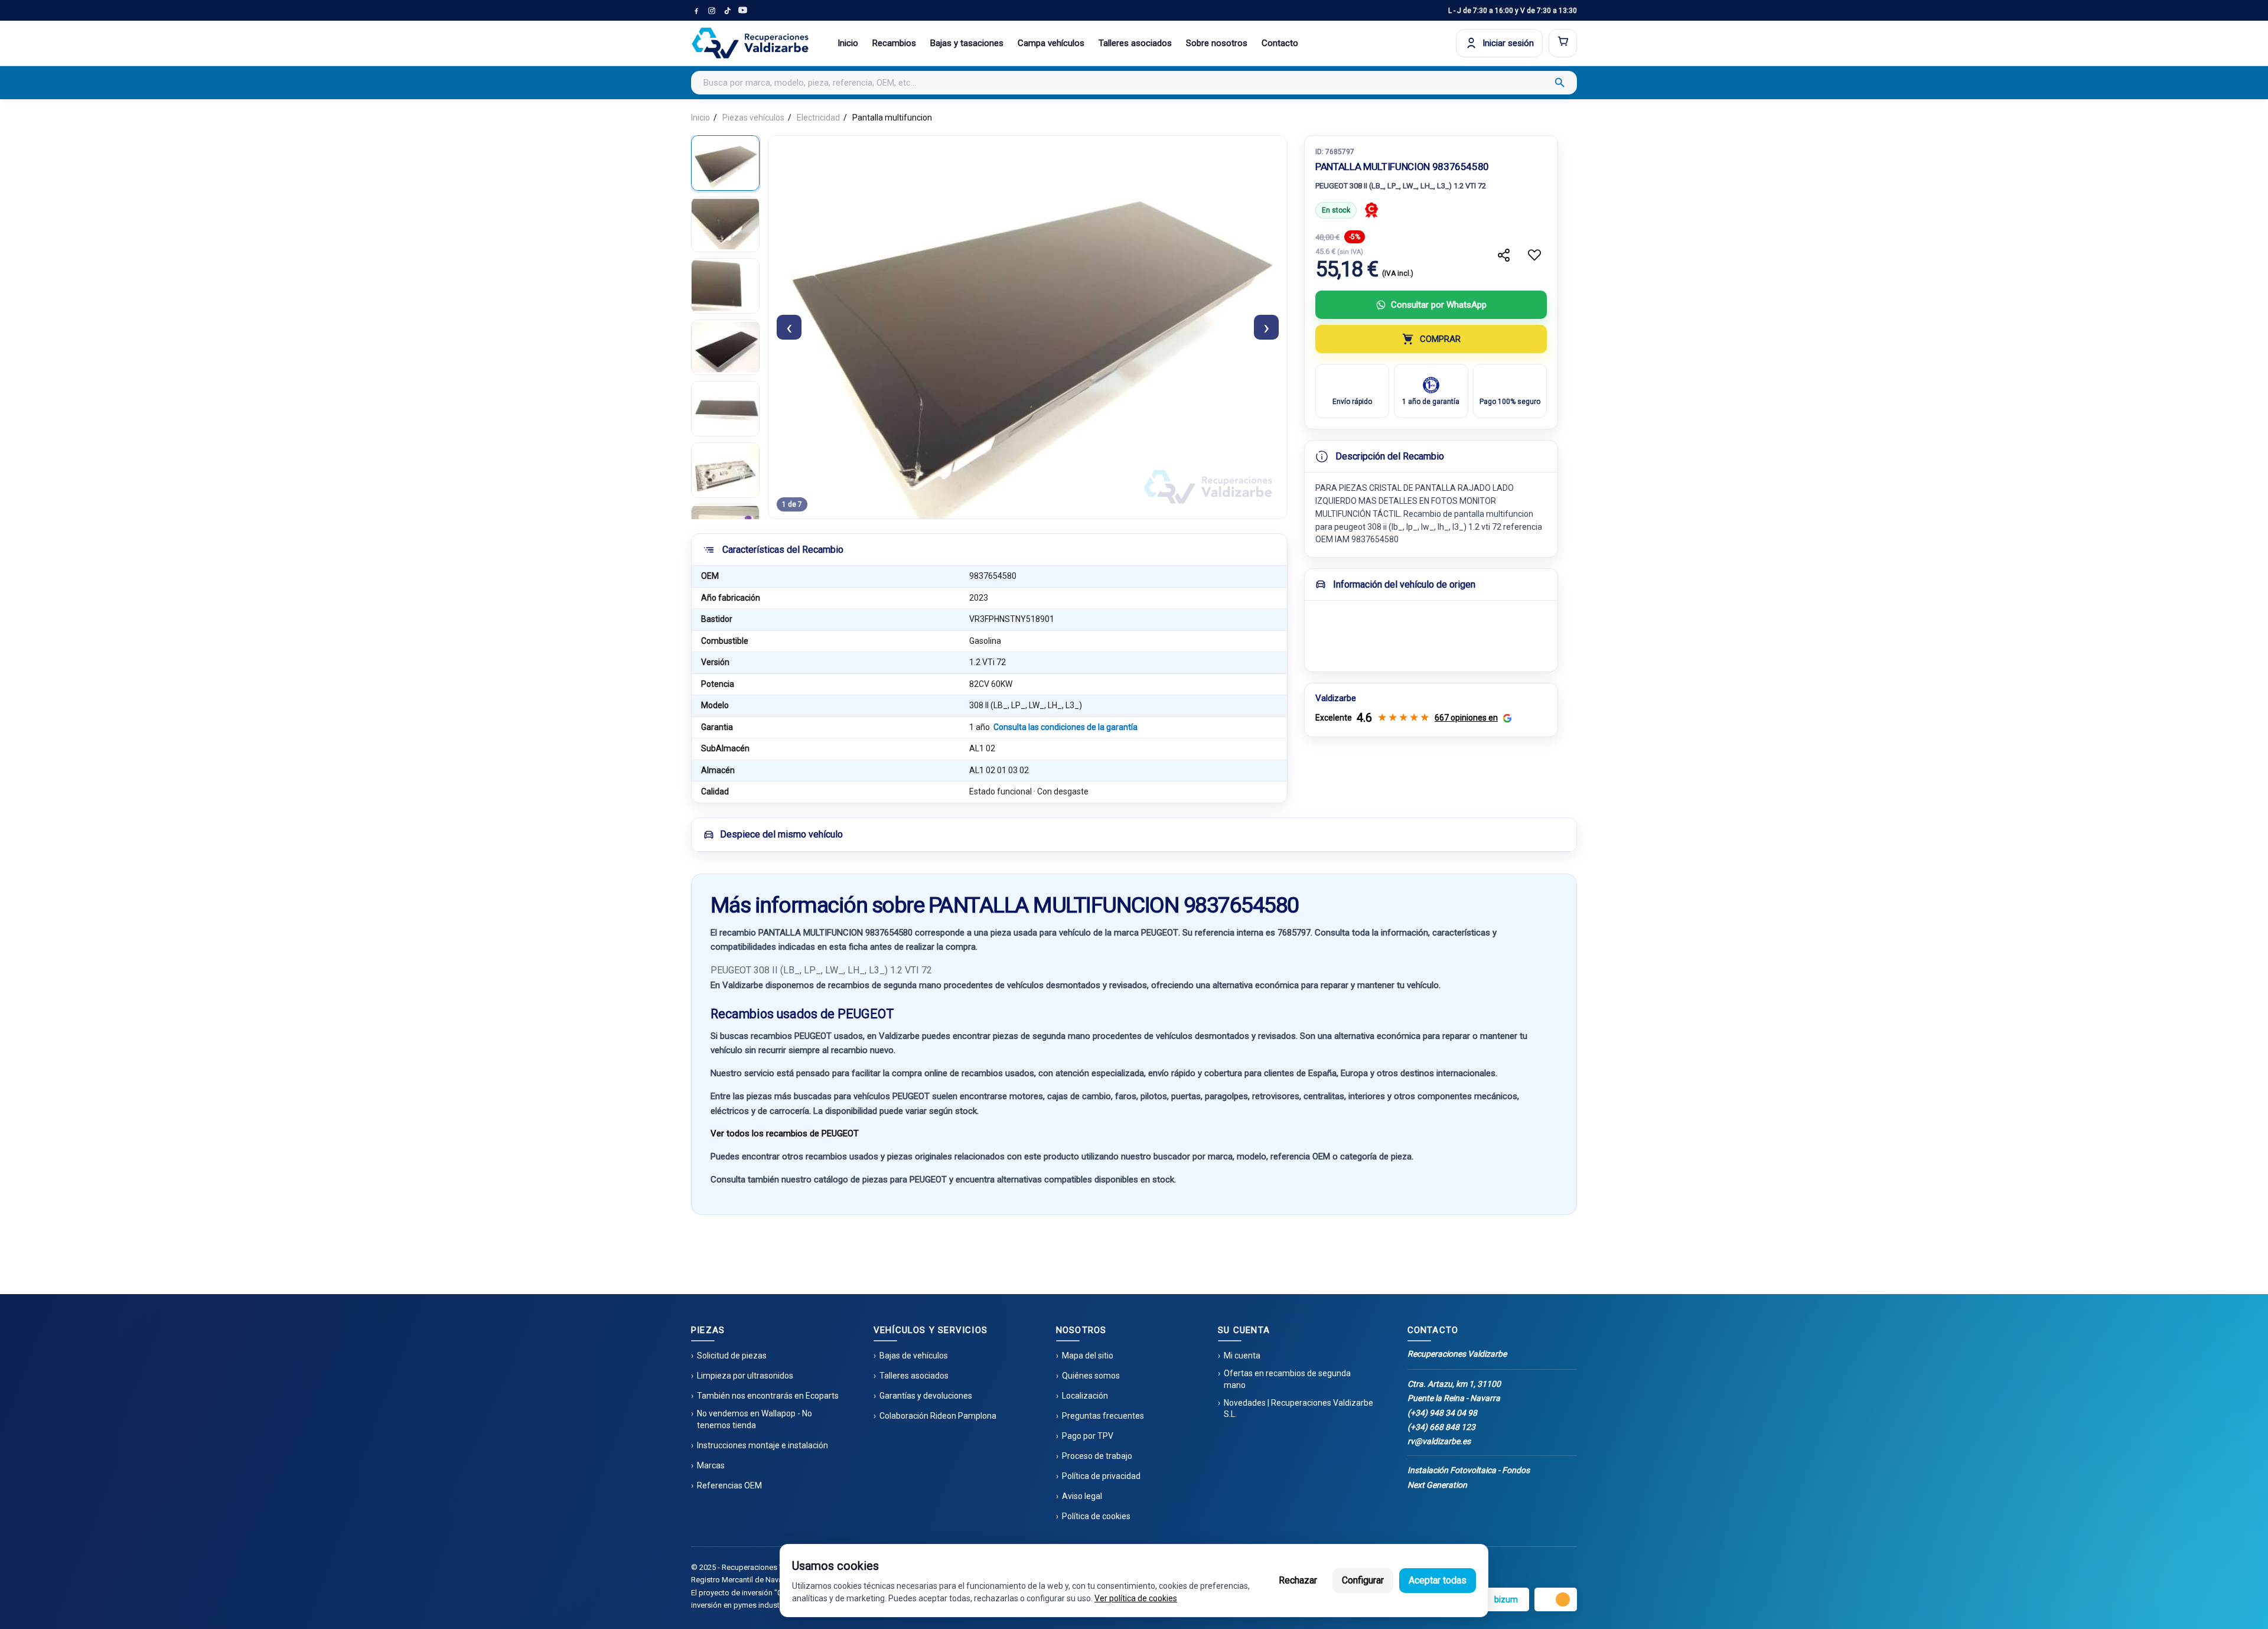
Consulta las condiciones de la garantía (1065, 727)
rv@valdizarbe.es (1439, 1441)
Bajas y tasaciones (967, 43)
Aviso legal (1082, 1496)
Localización (1085, 1396)
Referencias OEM (729, 1485)
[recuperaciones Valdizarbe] (750, 43)
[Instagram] (712, 11)
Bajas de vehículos (914, 1356)
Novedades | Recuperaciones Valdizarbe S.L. (1298, 1409)
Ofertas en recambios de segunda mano (1287, 1379)
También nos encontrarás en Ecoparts (768, 1396)
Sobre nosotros (1217, 43)
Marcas (711, 1465)
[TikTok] (727, 11)
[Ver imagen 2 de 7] (725, 224)
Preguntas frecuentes (1103, 1416)
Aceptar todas (1438, 1580)
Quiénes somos (1091, 1376)
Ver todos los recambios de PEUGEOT (785, 1133)
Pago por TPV (1088, 1436)
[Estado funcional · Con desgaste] (1371, 210)
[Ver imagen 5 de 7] (725, 409)
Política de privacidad (1101, 1476)
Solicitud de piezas (732, 1356)
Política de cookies (1096, 1516)
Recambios (894, 43)
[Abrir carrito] (1563, 43)
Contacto (1280, 43)
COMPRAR (1440, 339)
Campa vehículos (1051, 43)
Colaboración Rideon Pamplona (938, 1416)
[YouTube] (742, 11)
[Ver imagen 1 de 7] (725, 163)
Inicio (848, 43)
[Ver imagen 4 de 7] (725, 347)
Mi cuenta (1242, 1356)
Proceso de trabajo (1097, 1456)
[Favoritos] (1534, 255)
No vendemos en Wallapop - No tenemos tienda (755, 1419)
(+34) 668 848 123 (1441, 1427)
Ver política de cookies (1136, 1598)
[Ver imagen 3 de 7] (725, 286)
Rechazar (1298, 1580)
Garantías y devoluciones (926, 1396)
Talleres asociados (1135, 43)
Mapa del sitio (1088, 1356)
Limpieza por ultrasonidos (745, 1376)
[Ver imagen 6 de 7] (725, 470)
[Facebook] (696, 11)
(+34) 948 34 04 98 (1442, 1413)
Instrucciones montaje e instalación (762, 1445)
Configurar (1363, 1580)
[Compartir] (1504, 255)
